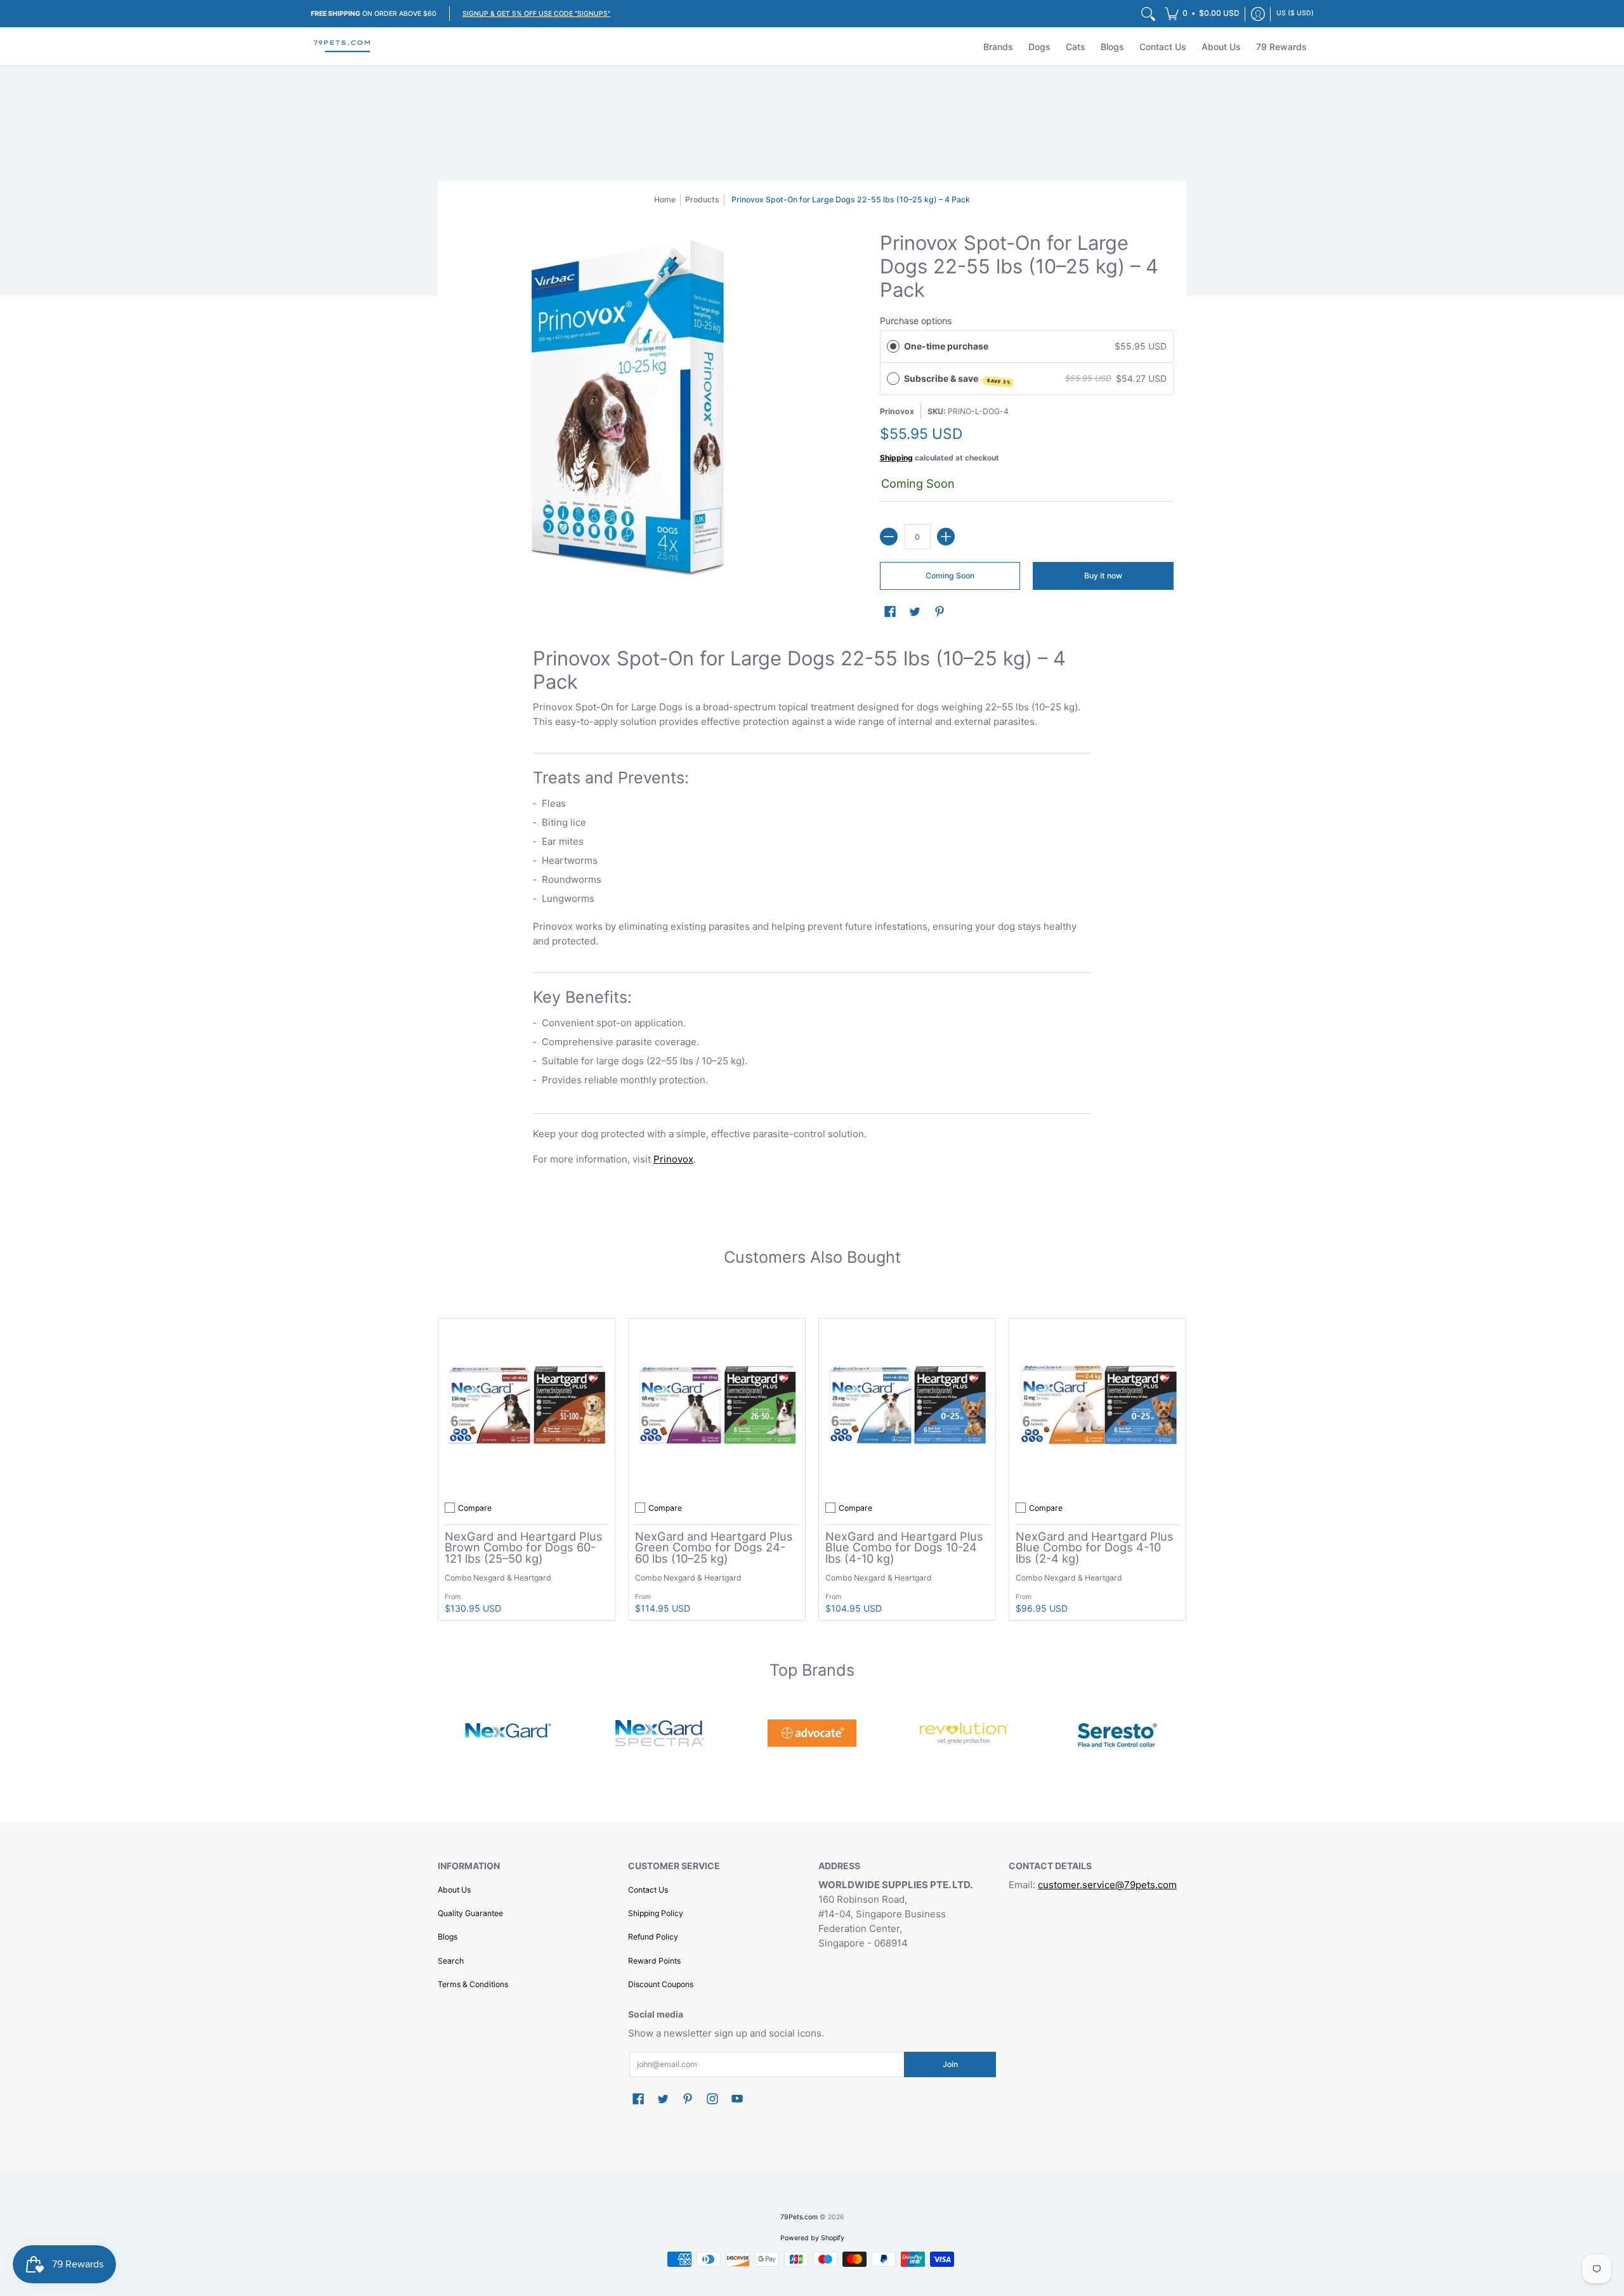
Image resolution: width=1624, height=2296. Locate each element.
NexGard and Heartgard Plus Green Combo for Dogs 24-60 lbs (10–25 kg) (714, 1547)
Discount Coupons (661, 1984)
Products (702, 199)
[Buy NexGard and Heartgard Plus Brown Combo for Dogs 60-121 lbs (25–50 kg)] (527, 1407)
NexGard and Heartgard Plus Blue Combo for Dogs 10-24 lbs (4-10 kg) (904, 1547)
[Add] (946, 537)
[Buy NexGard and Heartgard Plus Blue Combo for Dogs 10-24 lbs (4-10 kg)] (907, 1407)
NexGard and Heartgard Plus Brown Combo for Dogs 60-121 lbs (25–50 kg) (524, 1547)
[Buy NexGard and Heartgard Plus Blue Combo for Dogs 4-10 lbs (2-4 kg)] (1097, 1407)
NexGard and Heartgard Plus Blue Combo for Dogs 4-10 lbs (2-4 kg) (1095, 1547)
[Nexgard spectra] (660, 1733)
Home (665, 199)
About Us (454, 1890)
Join (950, 2064)
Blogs (448, 1937)
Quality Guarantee (470, 1913)
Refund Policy (653, 1937)
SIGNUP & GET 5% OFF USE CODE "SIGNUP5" (536, 14)
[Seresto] (1116, 1733)
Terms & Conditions (473, 1984)
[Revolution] (964, 1733)
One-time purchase (946, 346)
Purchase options (916, 321)
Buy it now (1103, 576)
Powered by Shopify (812, 2238)
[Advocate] (812, 1733)
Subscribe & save (958, 379)
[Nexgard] (507, 1733)
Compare (475, 1508)
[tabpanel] (812, 909)
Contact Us (648, 1890)
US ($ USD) (1295, 13)
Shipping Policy (656, 1913)
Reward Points (654, 1961)
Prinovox (897, 411)
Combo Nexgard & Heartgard (498, 1578)
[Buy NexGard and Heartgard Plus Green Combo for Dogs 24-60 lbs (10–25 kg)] (717, 1407)
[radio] (893, 346)
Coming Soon (950, 576)
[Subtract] (889, 537)
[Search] (1148, 14)
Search (451, 1961)
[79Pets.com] (343, 46)
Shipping (896, 458)
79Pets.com (799, 2217)
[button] (1202, 14)
